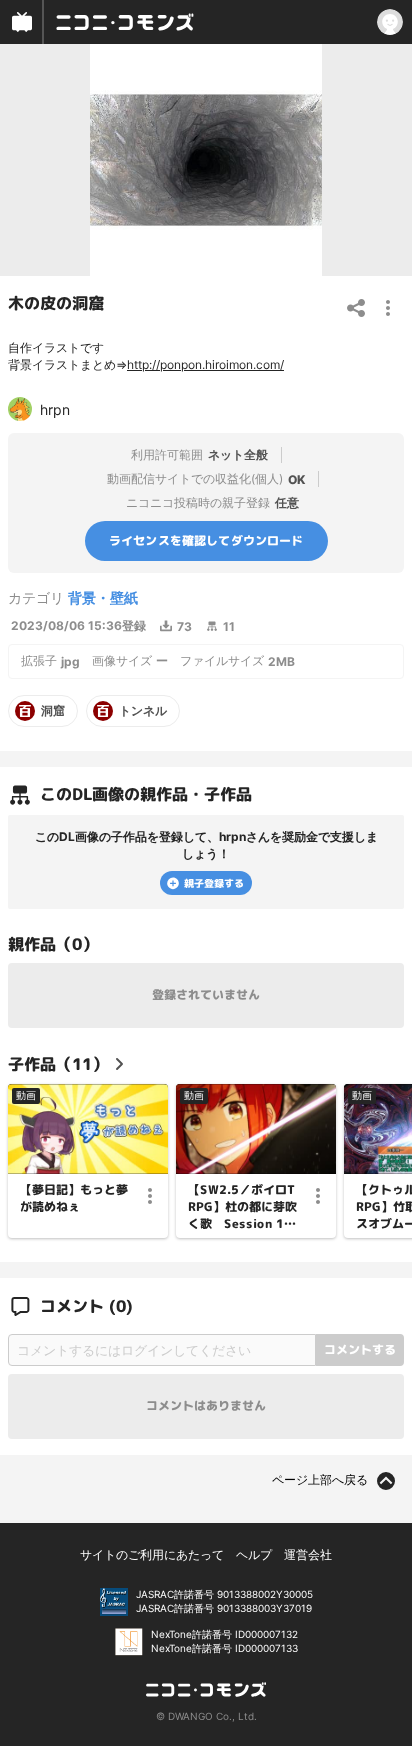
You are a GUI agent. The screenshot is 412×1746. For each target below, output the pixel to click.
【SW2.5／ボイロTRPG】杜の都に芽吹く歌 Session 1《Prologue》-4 (242, 1207)
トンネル (143, 711)
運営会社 (308, 1554)
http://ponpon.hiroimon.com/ (205, 364)
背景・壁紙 (103, 597)
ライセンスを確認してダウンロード (206, 540)
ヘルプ (254, 1554)
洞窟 (53, 711)
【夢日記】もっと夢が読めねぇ (74, 1198)
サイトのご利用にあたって (152, 1554)
